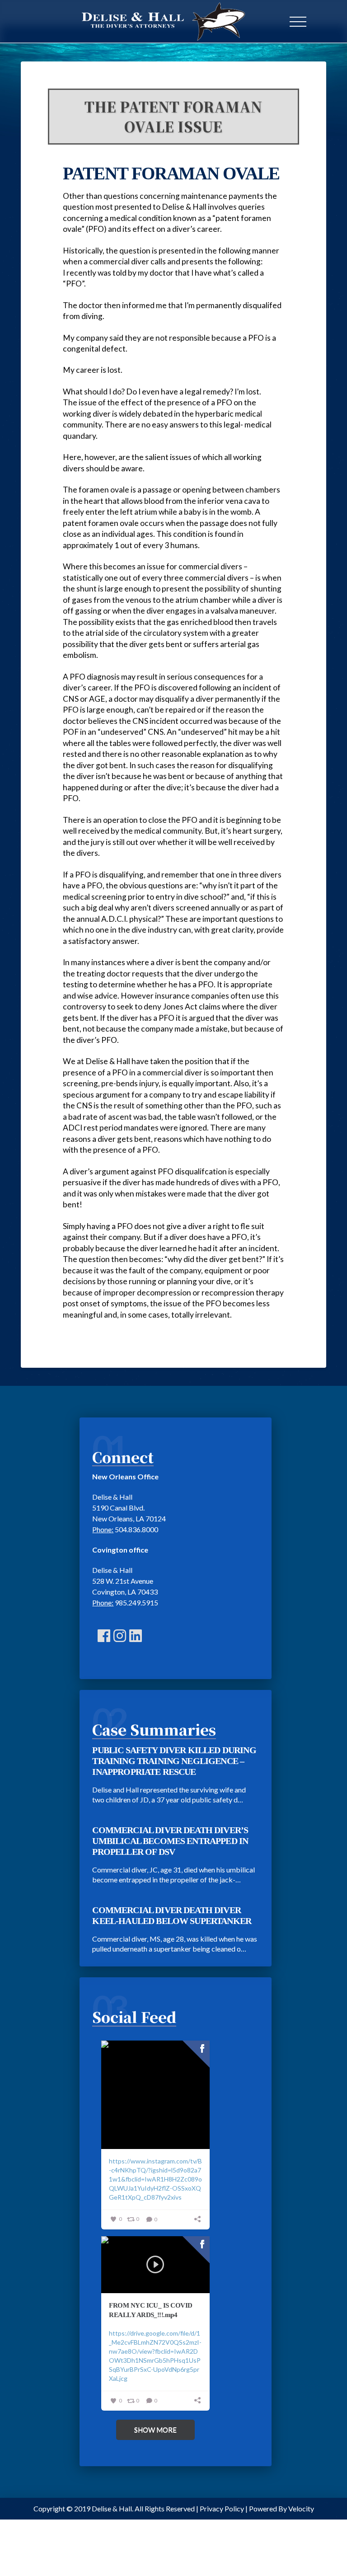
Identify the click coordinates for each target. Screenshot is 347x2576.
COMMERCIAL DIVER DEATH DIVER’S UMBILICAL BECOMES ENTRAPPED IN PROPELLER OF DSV (170, 1841)
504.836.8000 (136, 1529)
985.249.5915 (136, 1602)
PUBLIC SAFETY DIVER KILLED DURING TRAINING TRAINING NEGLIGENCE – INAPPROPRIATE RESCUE (174, 1761)
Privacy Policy (222, 2508)
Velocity (301, 2508)
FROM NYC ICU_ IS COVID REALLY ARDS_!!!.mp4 (150, 2310)
